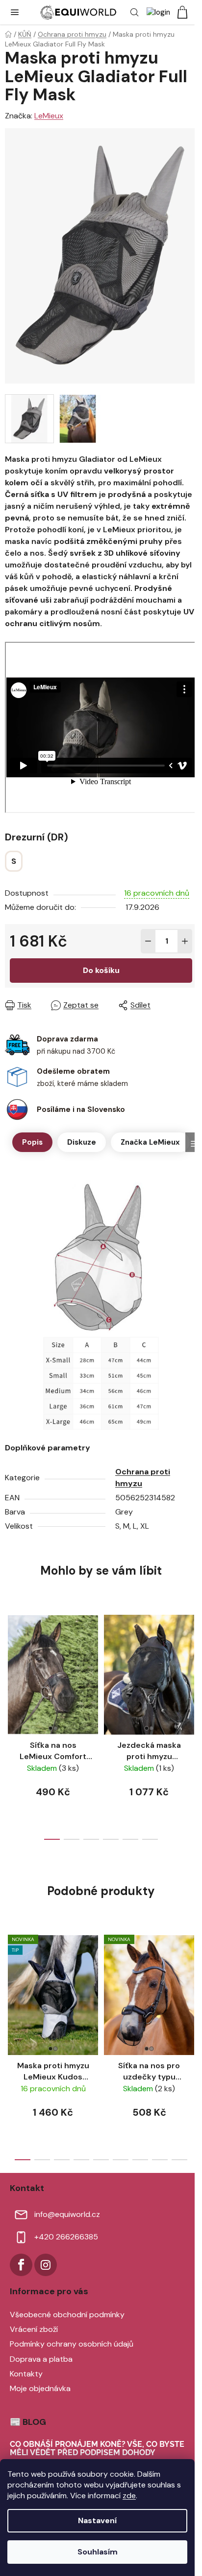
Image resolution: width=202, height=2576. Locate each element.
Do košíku (101, 970)
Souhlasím (98, 2552)
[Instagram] (46, 2265)
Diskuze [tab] (82, 1142)
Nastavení (97, 2520)
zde (129, 2496)
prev (10, 1662)
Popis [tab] (32, 1142)
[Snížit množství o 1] (148, 941)
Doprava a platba (41, 2359)
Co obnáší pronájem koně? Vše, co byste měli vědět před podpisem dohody (97, 2449)
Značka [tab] (150, 1142)
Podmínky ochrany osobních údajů (72, 2344)
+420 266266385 (66, 2237)
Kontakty (26, 2374)
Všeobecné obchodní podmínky (67, 2315)
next (192, 1662)
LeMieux (49, 116)
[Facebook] (21, 2265)
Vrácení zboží (34, 2329)
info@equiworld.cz (67, 2214)
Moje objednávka (40, 2388)
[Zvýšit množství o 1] (185, 941)
